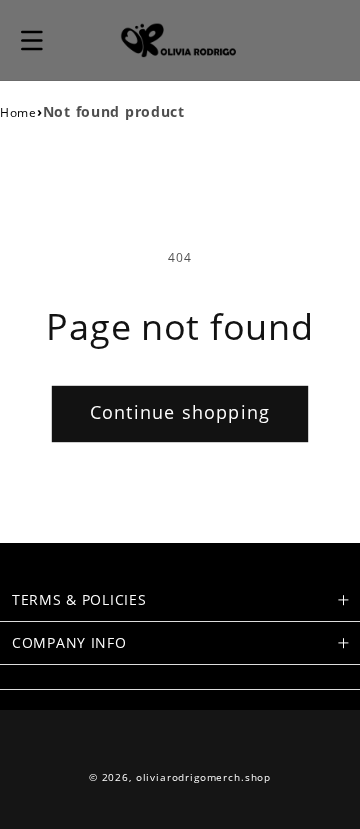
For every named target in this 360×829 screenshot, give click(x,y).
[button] (32, 40)
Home (18, 112)
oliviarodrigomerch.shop (203, 777)
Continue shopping (180, 412)
